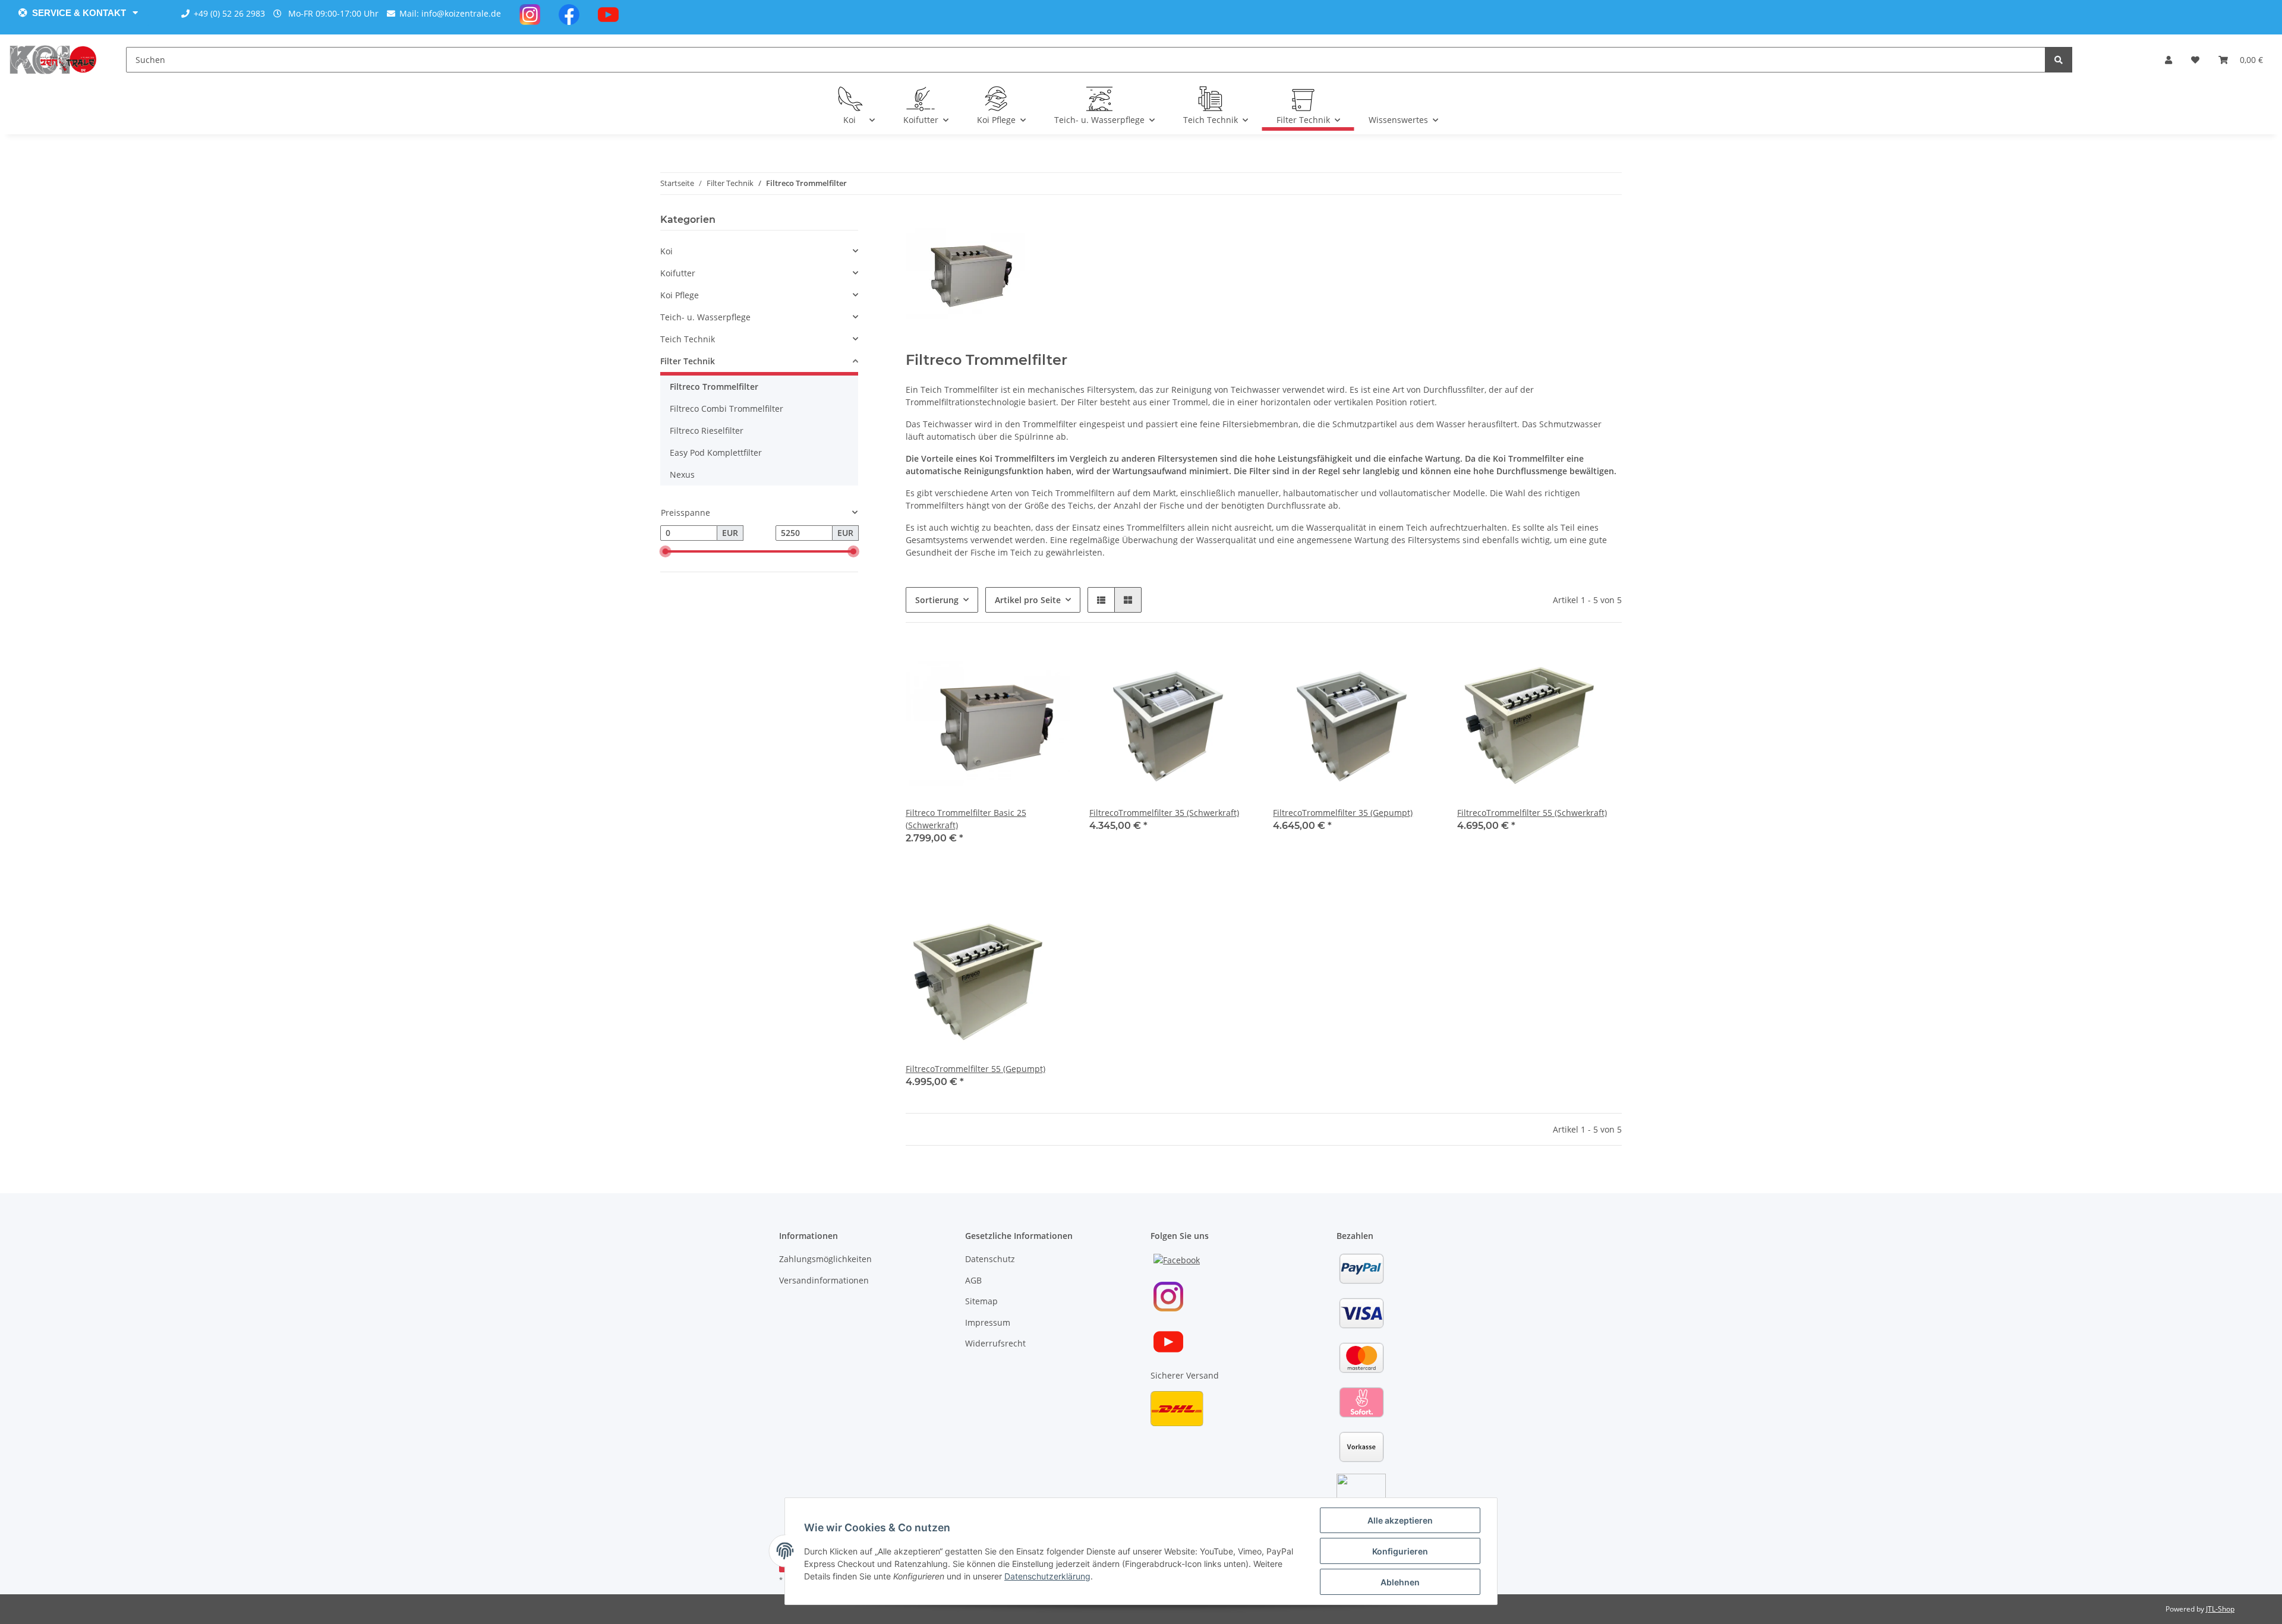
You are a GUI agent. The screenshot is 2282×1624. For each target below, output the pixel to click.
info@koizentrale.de (461, 13)
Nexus (682, 474)
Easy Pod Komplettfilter (716, 452)
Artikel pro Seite (1028, 600)
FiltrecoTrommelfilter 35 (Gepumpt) (1343, 813)
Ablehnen (1400, 1582)
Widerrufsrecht (995, 1343)
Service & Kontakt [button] (79, 13)
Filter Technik (688, 361)
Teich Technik (688, 339)
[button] (2168, 60)
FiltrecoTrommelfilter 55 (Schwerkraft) (1532, 813)
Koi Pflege (680, 295)
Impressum (988, 1322)
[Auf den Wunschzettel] (1050, 662)
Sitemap (981, 1301)
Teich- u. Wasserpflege (705, 317)
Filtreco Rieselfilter (707, 431)
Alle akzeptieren (1400, 1520)
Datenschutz (990, 1259)
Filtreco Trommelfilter (714, 387)
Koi (666, 251)
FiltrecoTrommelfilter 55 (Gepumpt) (975, 1069)
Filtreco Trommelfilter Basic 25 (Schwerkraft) (966, 819)
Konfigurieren (1400, 1551)
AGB (973, 1280)
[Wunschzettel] (2195, 60)
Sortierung (937, 600)
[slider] (665, 551)
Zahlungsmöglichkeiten (825, 1259)
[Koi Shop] (53, 59)
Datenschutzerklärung (1047, 1576)
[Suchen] (2059, 60)
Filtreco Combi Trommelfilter (726, 409)
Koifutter (678, 273)
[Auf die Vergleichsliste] (1019, 662)
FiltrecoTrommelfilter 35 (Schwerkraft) (1164, 813)
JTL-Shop (2220, 1609)
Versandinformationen (824, 1280)
